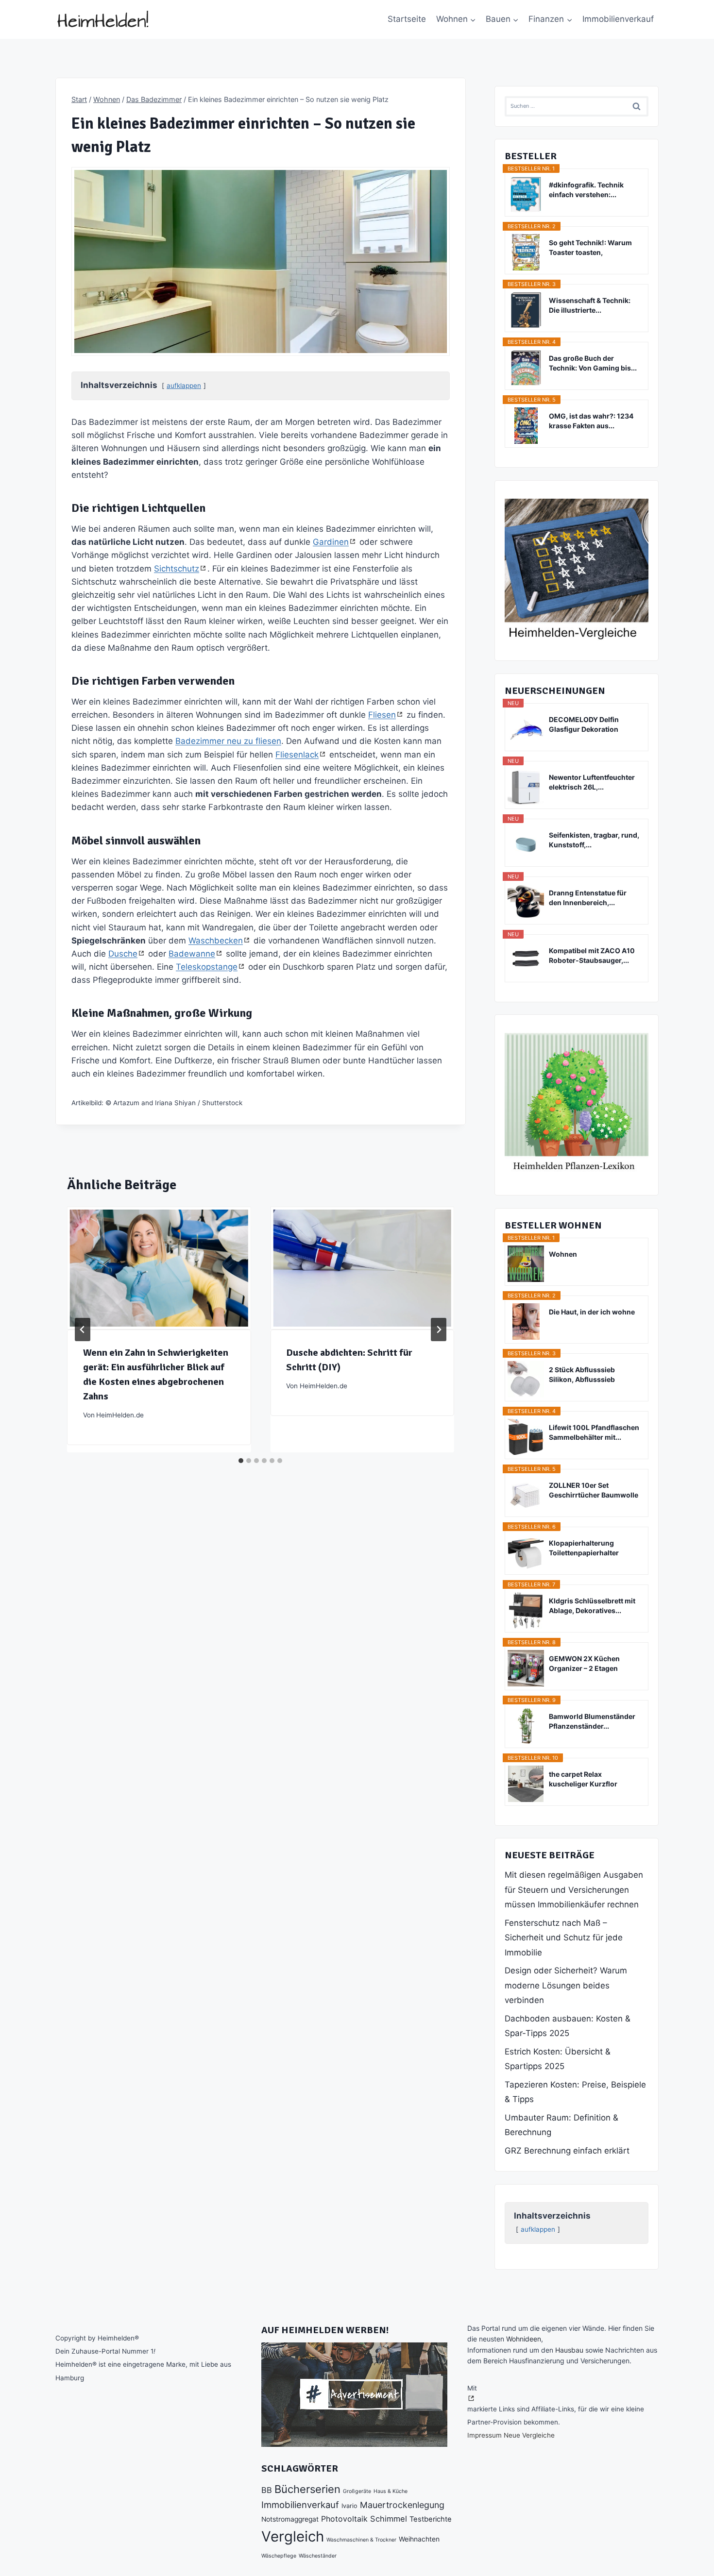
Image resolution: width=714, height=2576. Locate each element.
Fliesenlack (297, 755)
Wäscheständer (318, 2556)
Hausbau (569, 2350)
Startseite (407, 19)
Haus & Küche (391, 2491)
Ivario (349, 2506)
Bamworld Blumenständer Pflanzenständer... (592, 1721)
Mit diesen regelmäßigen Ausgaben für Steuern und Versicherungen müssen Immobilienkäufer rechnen (574, 1890)
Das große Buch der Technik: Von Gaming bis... (593, 363)
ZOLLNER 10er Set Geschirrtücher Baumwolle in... (594, 1490)
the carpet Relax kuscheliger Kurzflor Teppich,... (583, 1779)
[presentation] (159, 1268)
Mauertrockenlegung (402, 2505)
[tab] (241, 1461)
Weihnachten (419, 2539)
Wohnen (563, 1254)
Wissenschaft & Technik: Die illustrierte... (590, 305)
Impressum (484, 2435)
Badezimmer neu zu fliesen (228, 741)
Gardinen (331, 542)
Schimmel (389, 2519)
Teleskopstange (207, 967)
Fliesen (382, 715)
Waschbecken (216, 941)
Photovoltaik (344, 2519)
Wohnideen (524, 2339)
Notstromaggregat (290, 2519)
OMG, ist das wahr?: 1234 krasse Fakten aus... (591, 421)
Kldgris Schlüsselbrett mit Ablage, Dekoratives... (592, 1606)
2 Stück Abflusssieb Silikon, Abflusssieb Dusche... (582, 1375)
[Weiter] (439, 1330)
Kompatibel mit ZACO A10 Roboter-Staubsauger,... (592, 955)
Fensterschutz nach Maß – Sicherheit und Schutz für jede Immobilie (564, 1938)
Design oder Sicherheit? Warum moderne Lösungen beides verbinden (566, 1985)
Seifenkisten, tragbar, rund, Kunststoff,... (594, 840)
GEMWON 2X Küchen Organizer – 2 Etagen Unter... (584, 1664)
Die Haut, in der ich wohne (592, 1312)
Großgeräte (357, 2491)
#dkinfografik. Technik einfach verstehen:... (586, 190)
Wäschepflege (279, 2556)
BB (267, 2490)
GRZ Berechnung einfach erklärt (567, 2151)
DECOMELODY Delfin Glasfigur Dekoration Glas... (584, 725)
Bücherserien (307, 2489)
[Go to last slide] (83, 1330)
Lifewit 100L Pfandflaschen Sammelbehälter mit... (594, 1432)
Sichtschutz (177, 569)
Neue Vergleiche (529, 2435)
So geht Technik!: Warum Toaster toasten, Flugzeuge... (590, 248)
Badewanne (192, 954)
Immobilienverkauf (618, 19)
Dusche (123, 954)
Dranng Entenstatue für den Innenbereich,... (588, 898)
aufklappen (184, 386)
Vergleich (293, 2536)
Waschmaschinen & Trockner (361, 2540)
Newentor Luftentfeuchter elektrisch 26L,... (592, 782)
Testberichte (431, 2519)
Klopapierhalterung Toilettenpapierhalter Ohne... (584, 1548)
